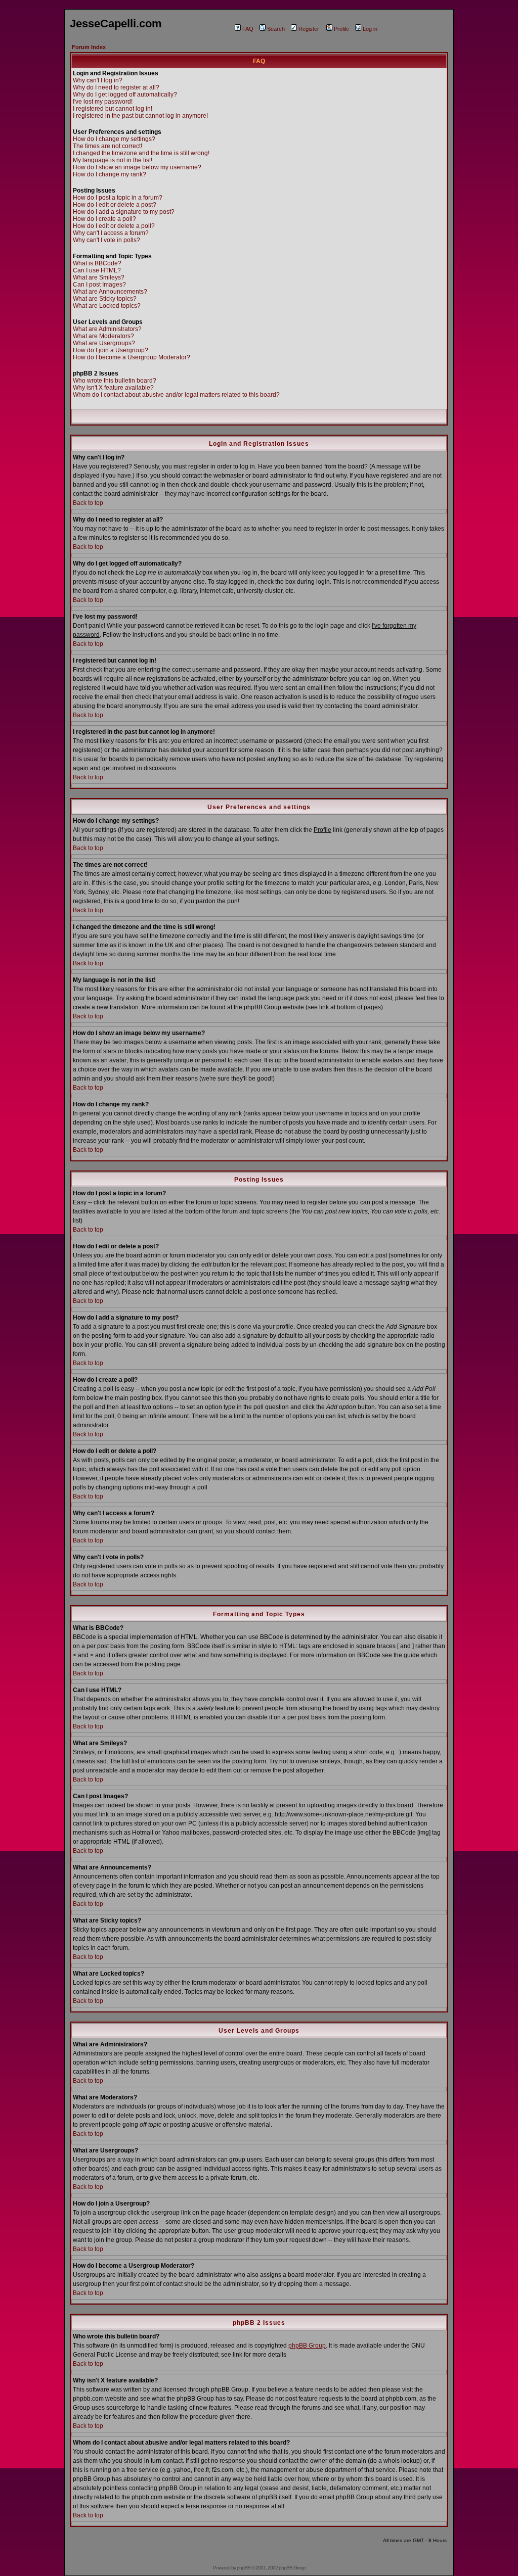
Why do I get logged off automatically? (125, 95)
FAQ (248, 29)
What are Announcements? (110, 292)
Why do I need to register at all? (116, 87)
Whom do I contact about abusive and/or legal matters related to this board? (176, 395)
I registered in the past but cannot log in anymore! (140, 116)
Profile (341, 29)
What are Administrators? (107, 329)
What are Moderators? (103, 336)
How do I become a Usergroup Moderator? (132, 357)
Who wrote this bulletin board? (115, 381)
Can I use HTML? (97, 270)
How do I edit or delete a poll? (114, 226)
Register (309, 29)
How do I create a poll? (104, 219)
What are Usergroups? (104, 343)
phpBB (244, 2568)
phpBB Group (307, 2346)
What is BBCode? (97, 263)
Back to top (88, 503)
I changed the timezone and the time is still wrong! (141, 153)
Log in (370, 29)
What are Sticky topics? (105, 299)
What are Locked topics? (107, 306)
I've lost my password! (103, 102)
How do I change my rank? (110, 174)
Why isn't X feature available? (113, 388)
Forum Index (89, 47)
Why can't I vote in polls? (106, 240)
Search (276, 29)
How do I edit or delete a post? (115, 205)
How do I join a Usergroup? (111, 350)
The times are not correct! (107, 146)
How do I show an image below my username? (137, 167)
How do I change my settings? (114, 139)
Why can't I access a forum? (111, 233)
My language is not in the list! (113, 160)
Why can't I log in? (98, 80)
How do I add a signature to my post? (124, 212)
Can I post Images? (99, 285)
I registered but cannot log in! (113, 109)
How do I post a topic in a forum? (118, 198)
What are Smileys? (99, 277)
